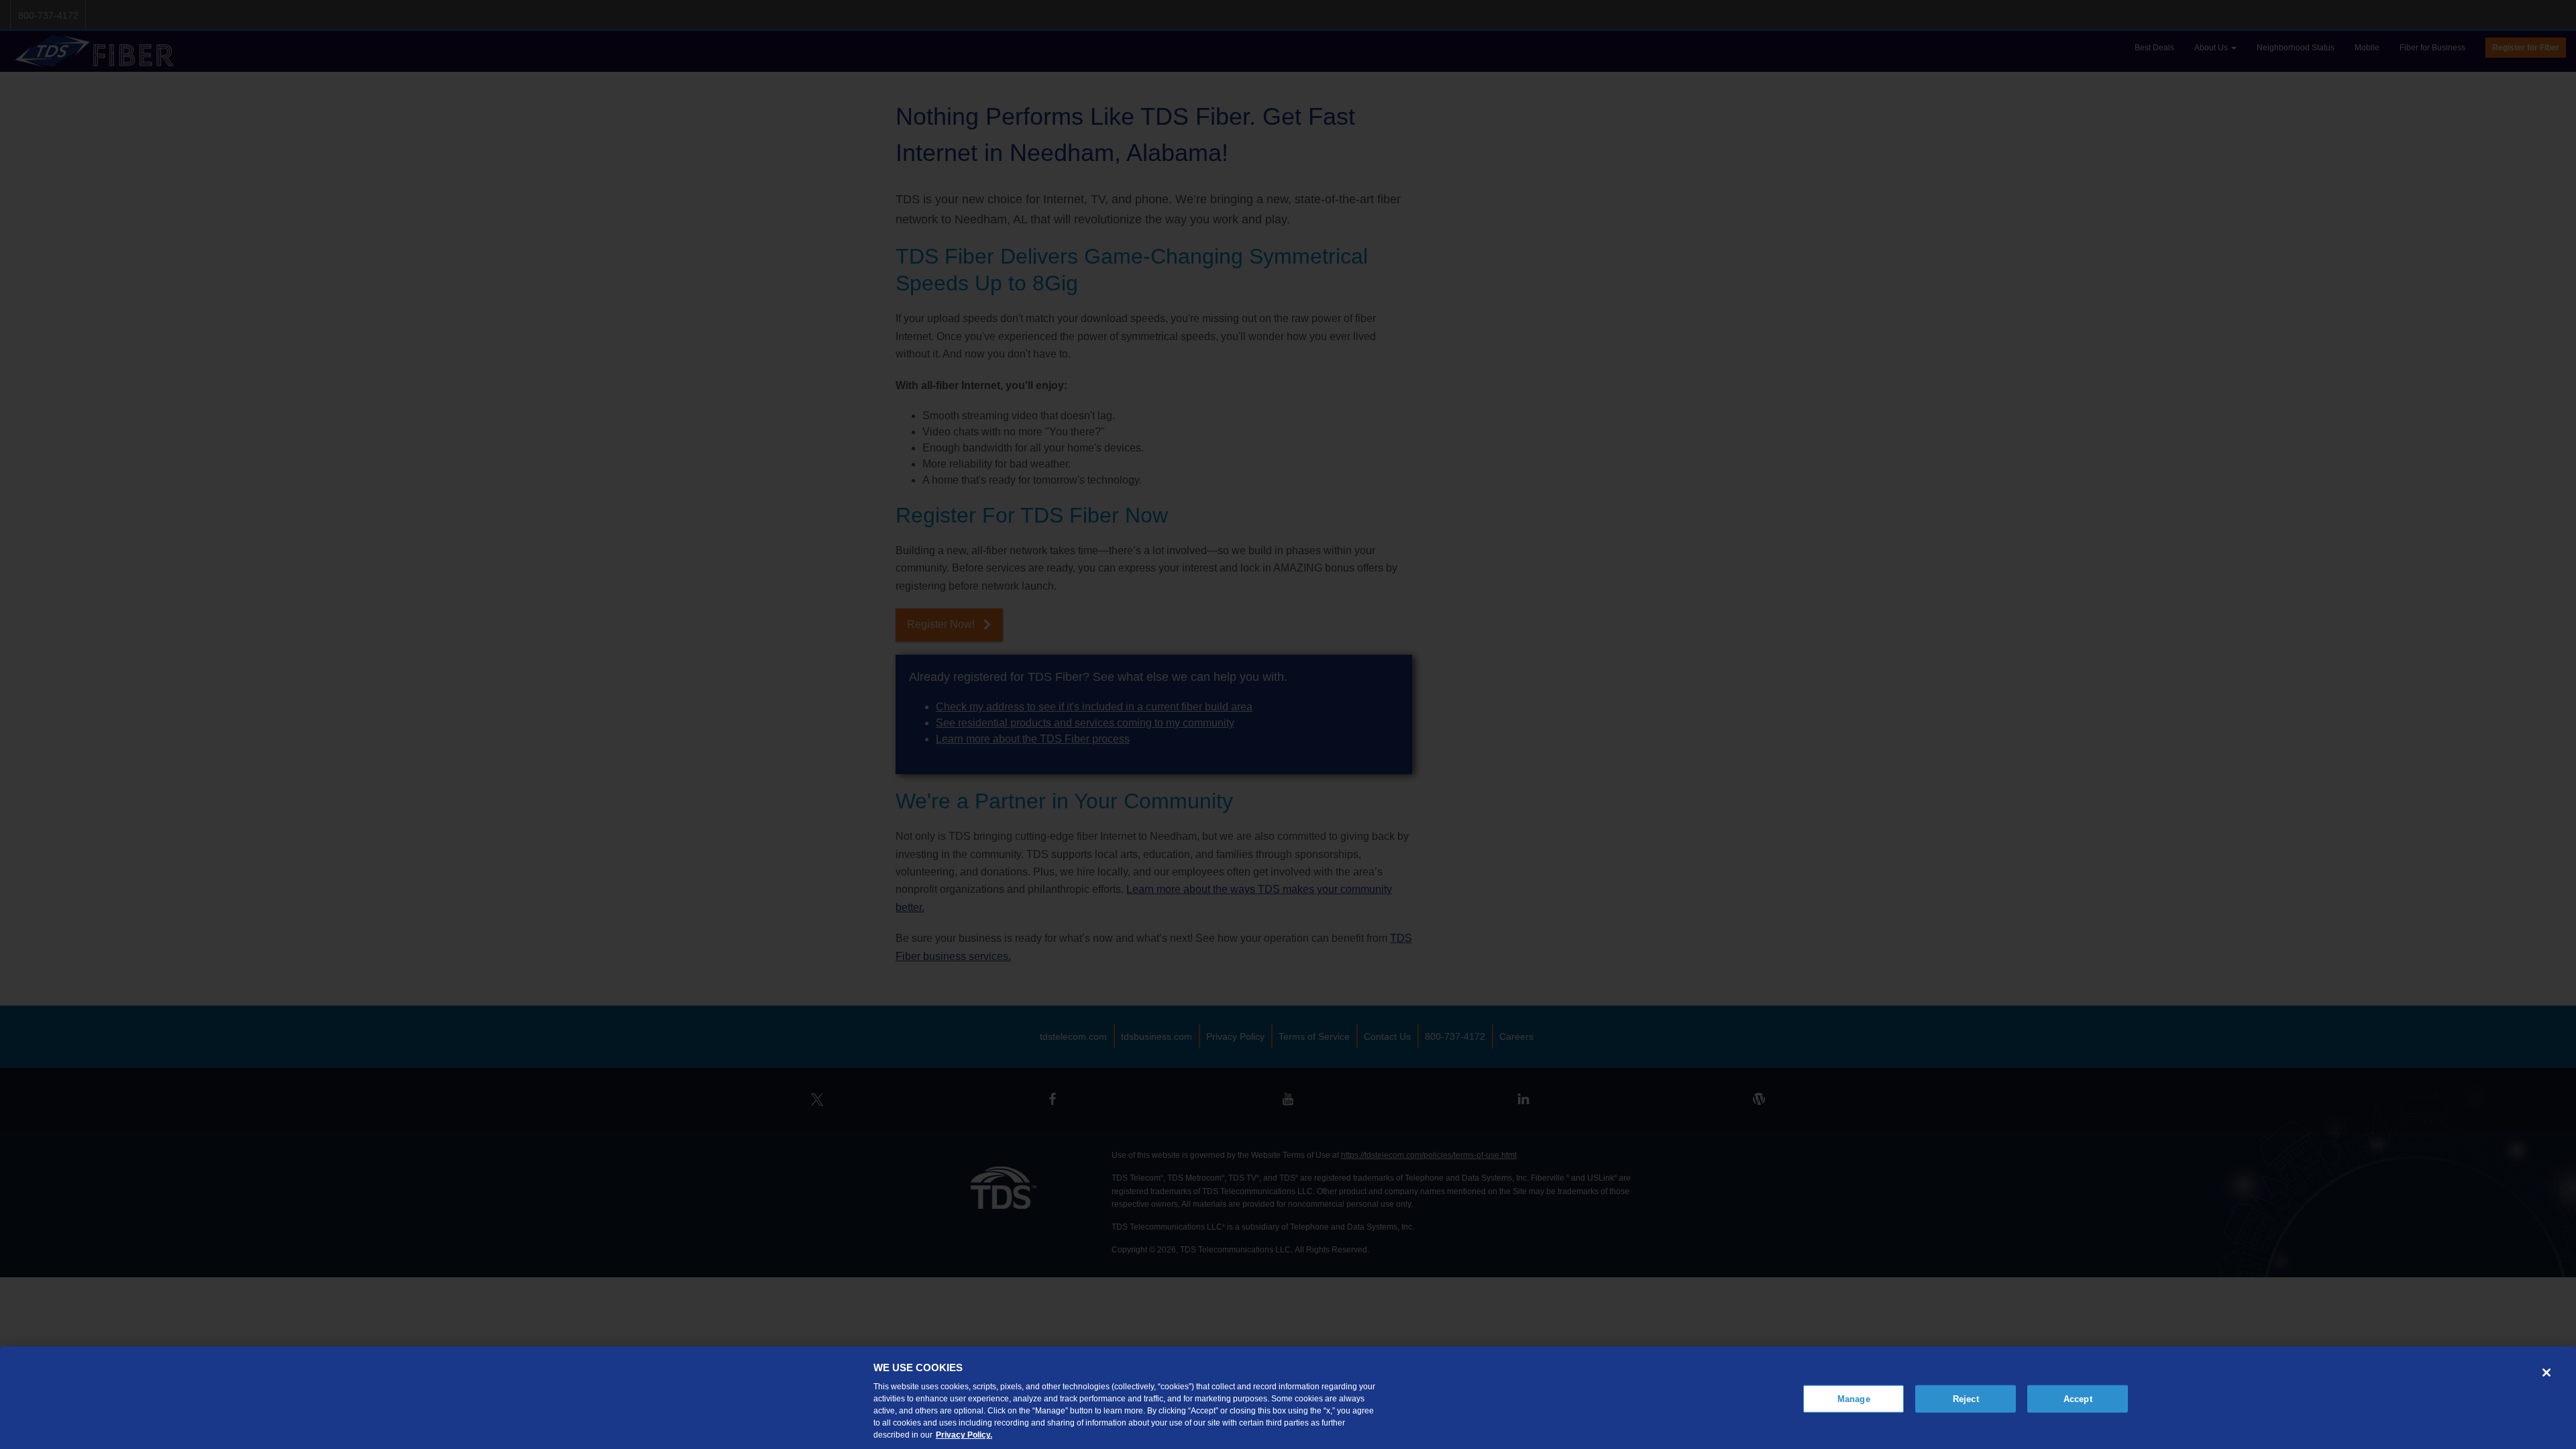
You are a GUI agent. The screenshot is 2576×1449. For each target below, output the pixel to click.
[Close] (2546, 1373)
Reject (1966, 1398)
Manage (1854, 1398)
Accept (2078, 1398)
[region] (1288, 1398)
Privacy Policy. (964, 1435)
